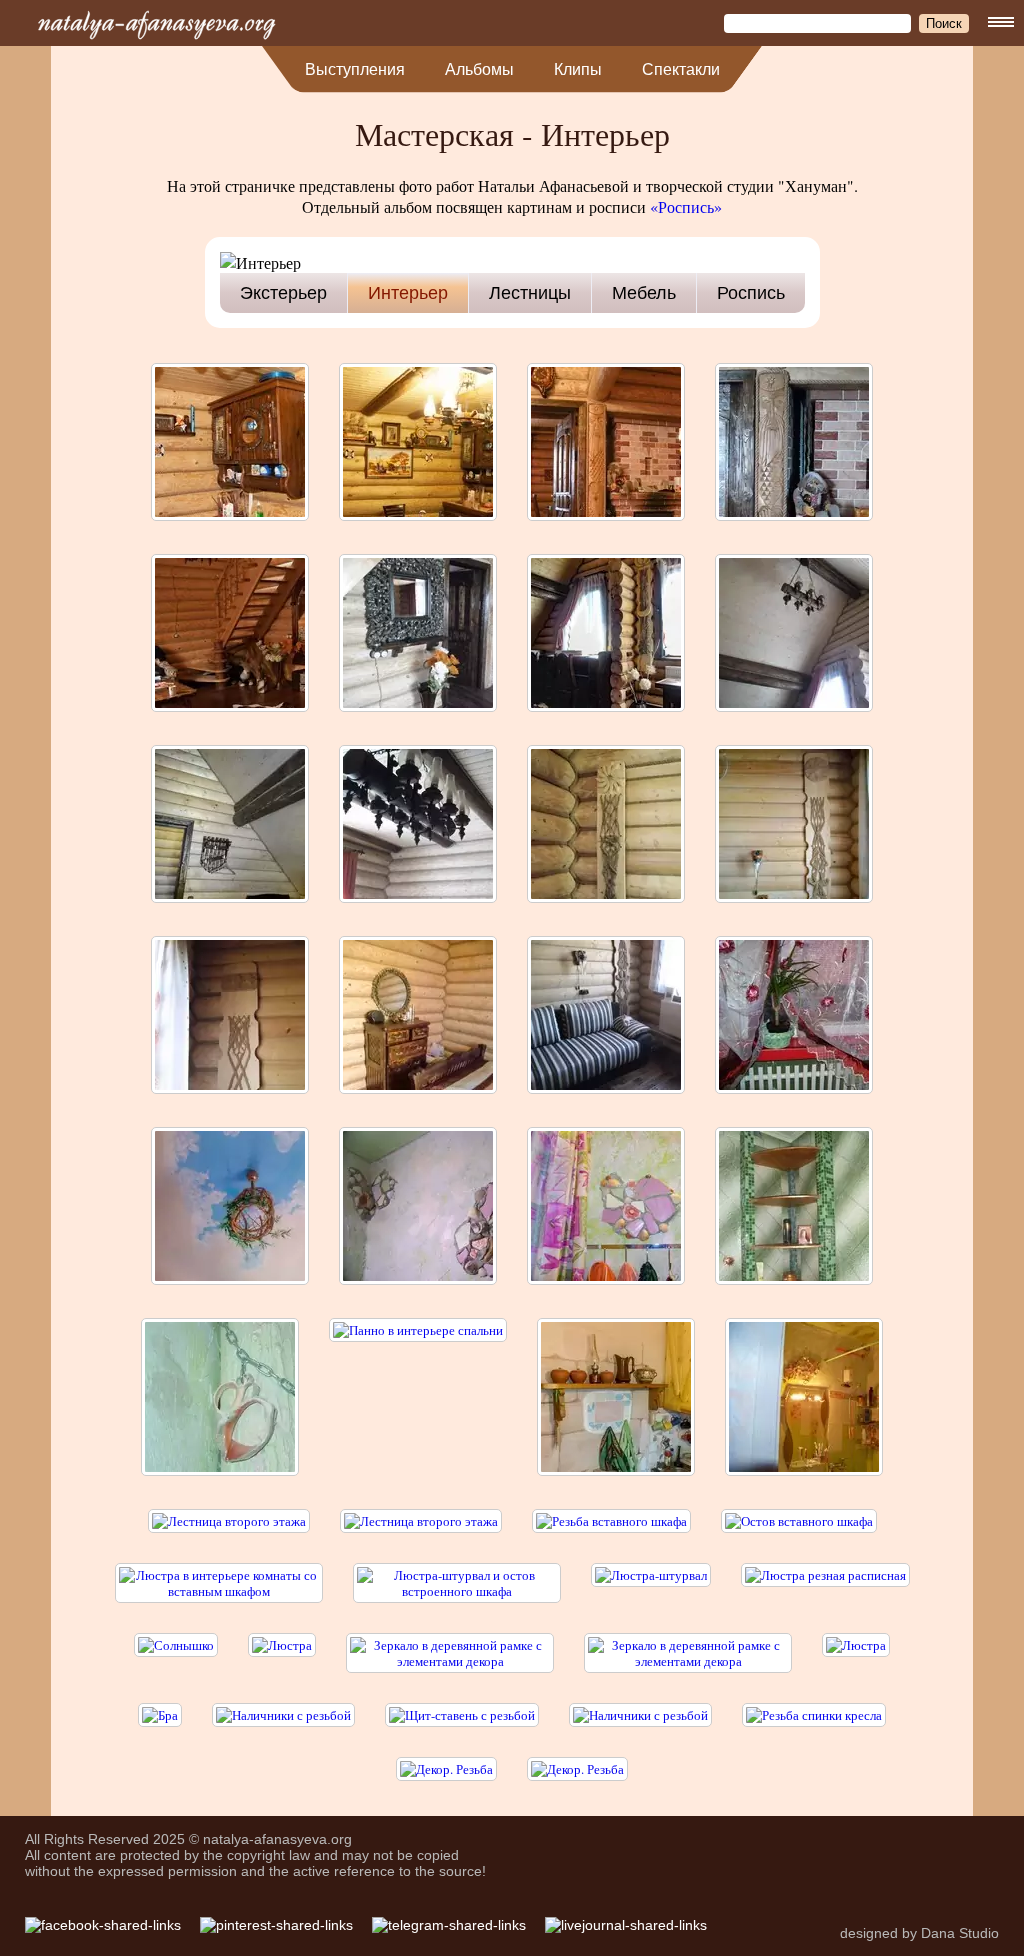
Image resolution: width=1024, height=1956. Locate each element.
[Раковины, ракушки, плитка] (418, 1207)
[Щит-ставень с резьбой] (462, 1715)
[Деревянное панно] (606, 825)
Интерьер (408, 293)
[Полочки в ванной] (794, 1207)
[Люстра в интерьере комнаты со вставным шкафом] (219, 1583)
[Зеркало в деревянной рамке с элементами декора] (450, 1653)
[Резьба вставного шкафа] (611, 1521)
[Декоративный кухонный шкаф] (230, 443)
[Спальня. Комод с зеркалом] (418, 1016)
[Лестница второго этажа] (229, 1521)
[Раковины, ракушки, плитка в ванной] (606, 1207)
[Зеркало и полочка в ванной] (804, 1398)
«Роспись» (686, 206)
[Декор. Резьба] (446, 1769)
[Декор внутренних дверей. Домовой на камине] (794, 443)
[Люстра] (282, 1653)
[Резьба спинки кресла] (814, 1715)
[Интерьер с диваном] (606, 1016)
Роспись (751, 293)
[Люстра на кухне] (418, 825)
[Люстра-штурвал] (651, 1583)
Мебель (644, 293)
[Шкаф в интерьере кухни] (418, 443)
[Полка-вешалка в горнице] (230, 825)
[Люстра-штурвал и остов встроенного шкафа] (457, 1583)
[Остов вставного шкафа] (799, 1521)
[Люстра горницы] (794, 634)
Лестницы (530, 293)
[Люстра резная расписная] (825, 1583)
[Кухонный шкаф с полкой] (616, 1398)
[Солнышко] (176, 1653)
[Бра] (160, 1715)
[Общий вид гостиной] (230, 634)
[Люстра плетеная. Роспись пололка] (230, 1207)
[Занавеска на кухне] (794, 1016)
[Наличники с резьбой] (283, 1715)
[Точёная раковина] (220, 1398)
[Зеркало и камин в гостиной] (418, 634)
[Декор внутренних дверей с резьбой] (606, 443)
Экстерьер (283, 293)
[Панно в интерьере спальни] (418, 1398)
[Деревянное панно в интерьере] (606, 634)
